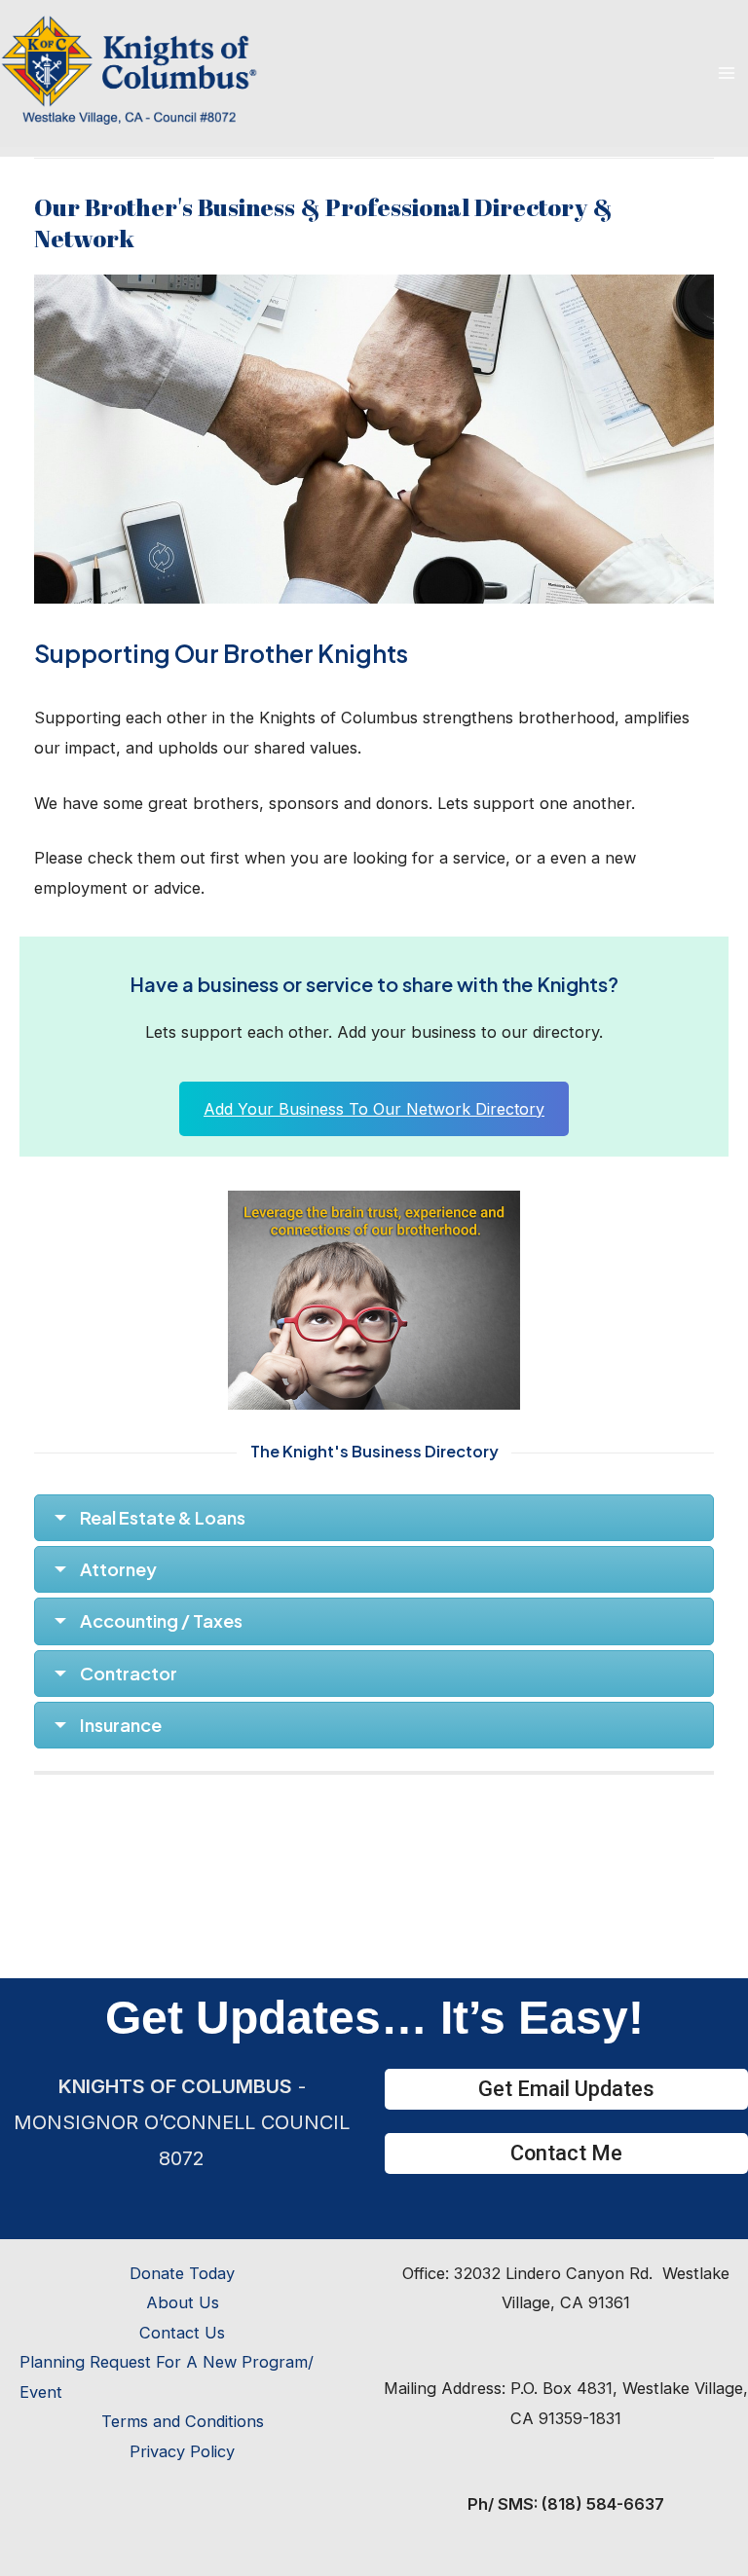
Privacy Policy (182, 2451)
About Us (183, 2302)
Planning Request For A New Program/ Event (167, 2376)
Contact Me (566, 2153)
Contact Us (182, 2333)
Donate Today (182, 2273)
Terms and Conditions (183, 2421)
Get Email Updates (566, 2089)
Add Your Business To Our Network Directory (374, 1109)
